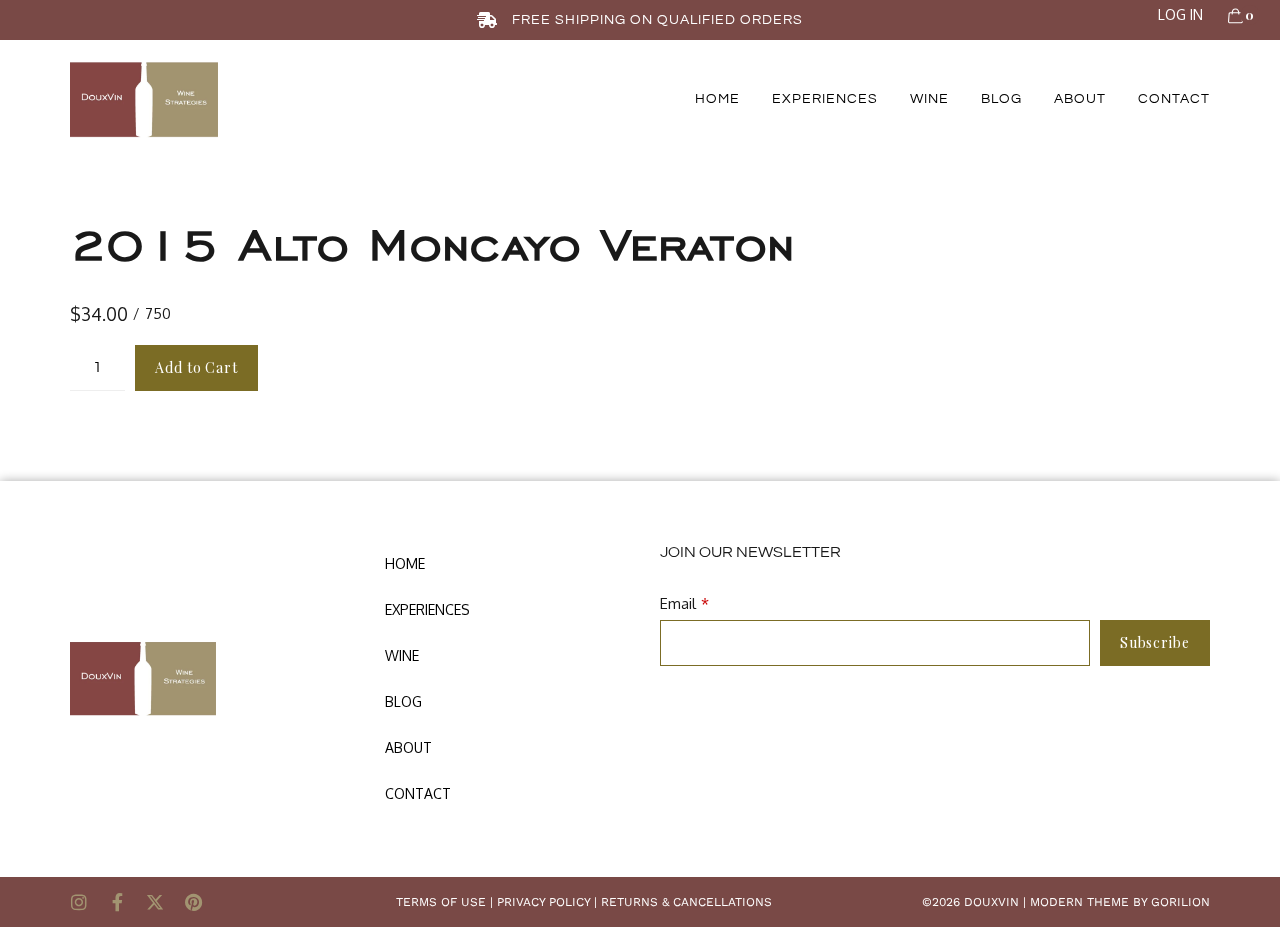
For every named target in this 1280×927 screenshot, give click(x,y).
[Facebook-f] (117, 902)
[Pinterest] (193, 902)
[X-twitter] (155, 902)
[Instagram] (79, 902)
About (1080, 99)
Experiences (825, 99)
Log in (1180, 14)
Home (717, 99)
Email (678, 603)
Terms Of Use (441, 902)
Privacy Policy (543, 902)
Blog (1001, 99)
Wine (929, 99)
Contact (1174, 99)
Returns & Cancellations (686, 902)
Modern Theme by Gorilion (1120, 902)
